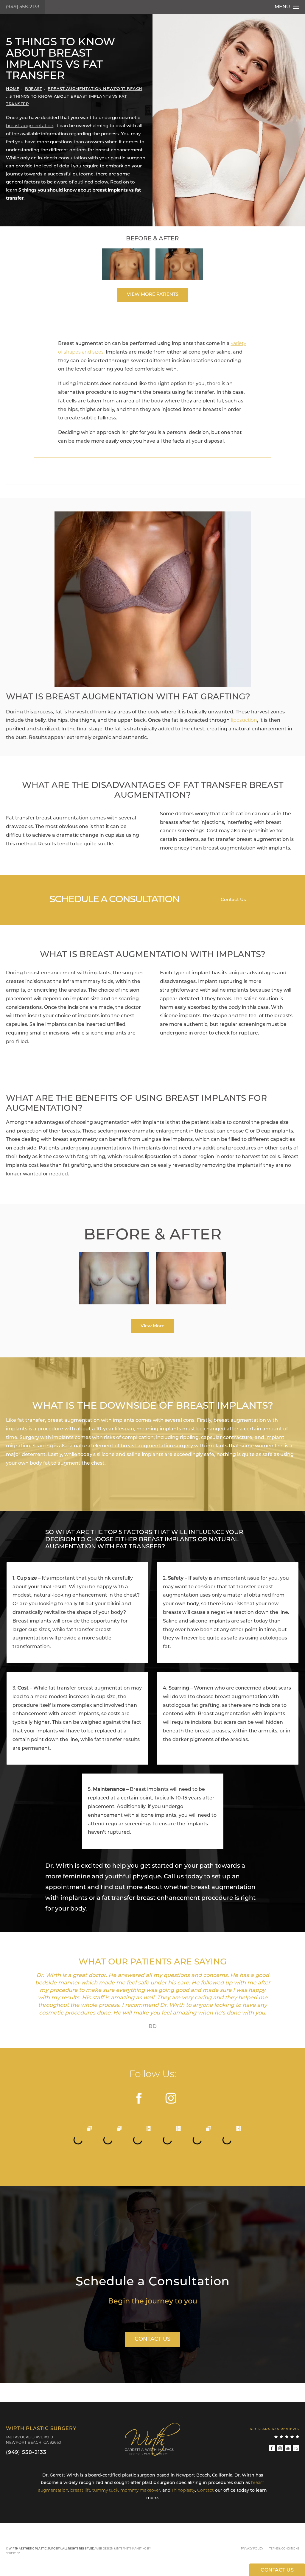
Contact (206, 2491)
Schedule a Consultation (153, 2282)
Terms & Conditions (284, 2549)
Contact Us (233, 900)
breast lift (80, 2491)
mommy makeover (140, 2491)
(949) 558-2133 (23, 7)
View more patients (153, 295)
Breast (34, 89)
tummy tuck (105, 2491)
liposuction (244, 721)
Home (13, 89)
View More (152, 1326)
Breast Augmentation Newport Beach (95, 89)
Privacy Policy (252, 2549)
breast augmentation (30, 126)
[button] (140, 2098)
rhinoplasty (183, 2491)
